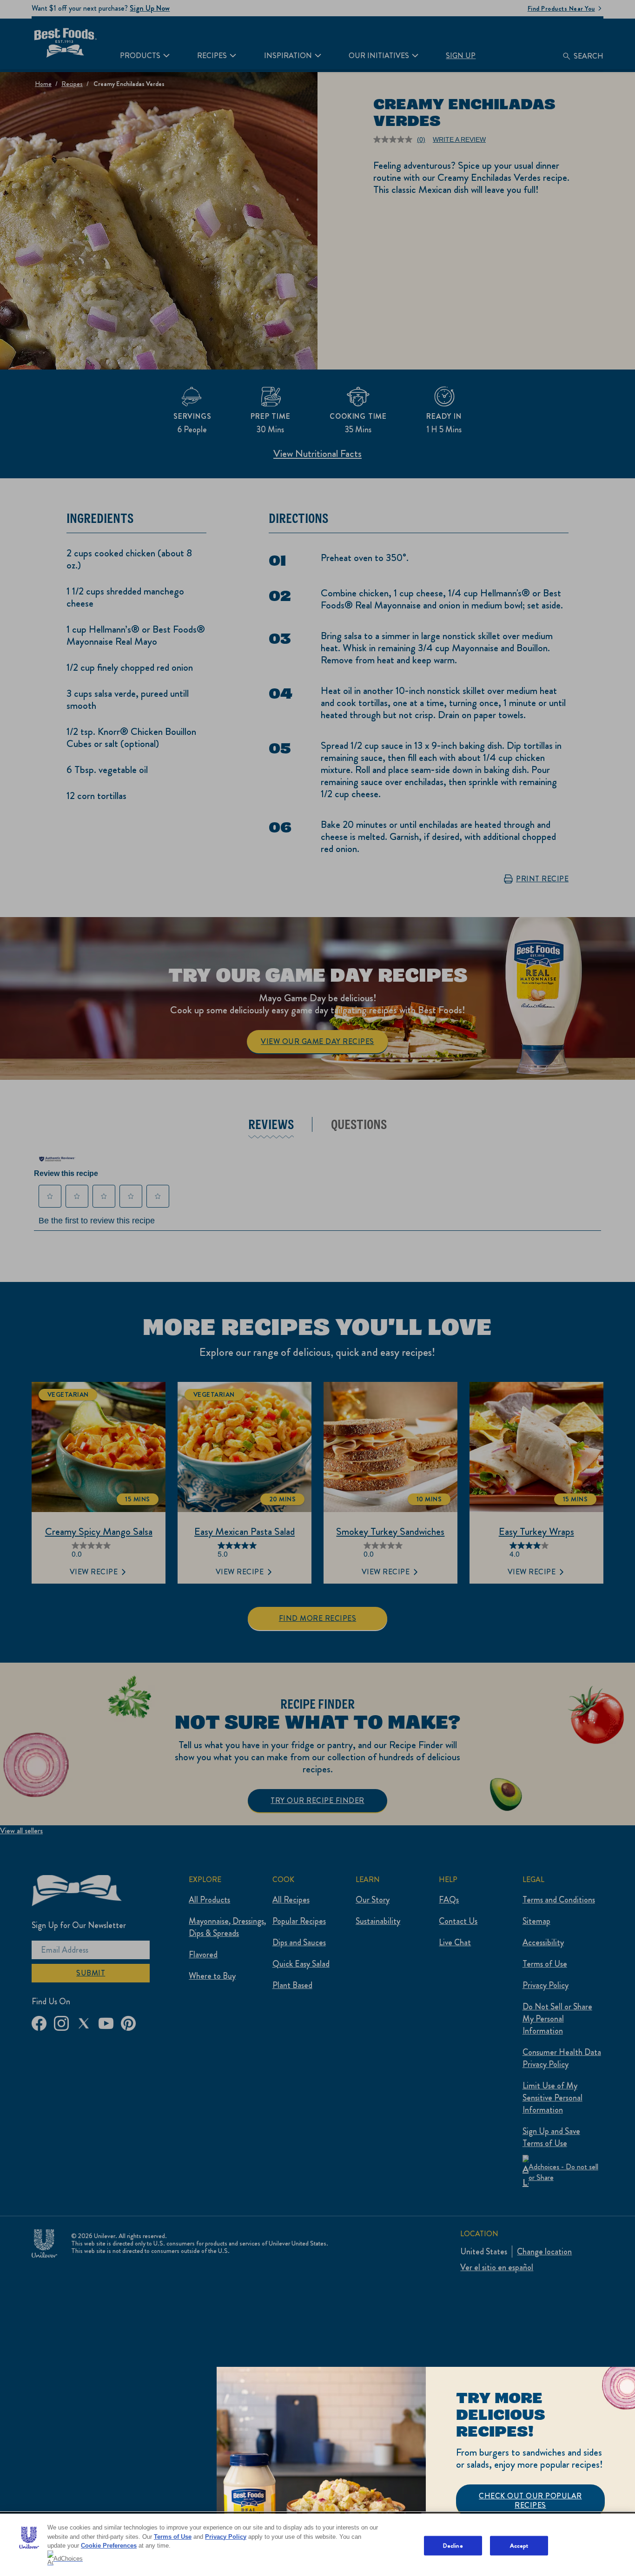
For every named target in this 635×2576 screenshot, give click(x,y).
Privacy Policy (226, 2537)
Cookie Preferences (109, 2546)
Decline (453, 2546)
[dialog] (426, 2471)
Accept (519, 2546)
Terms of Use (173, 2537)
